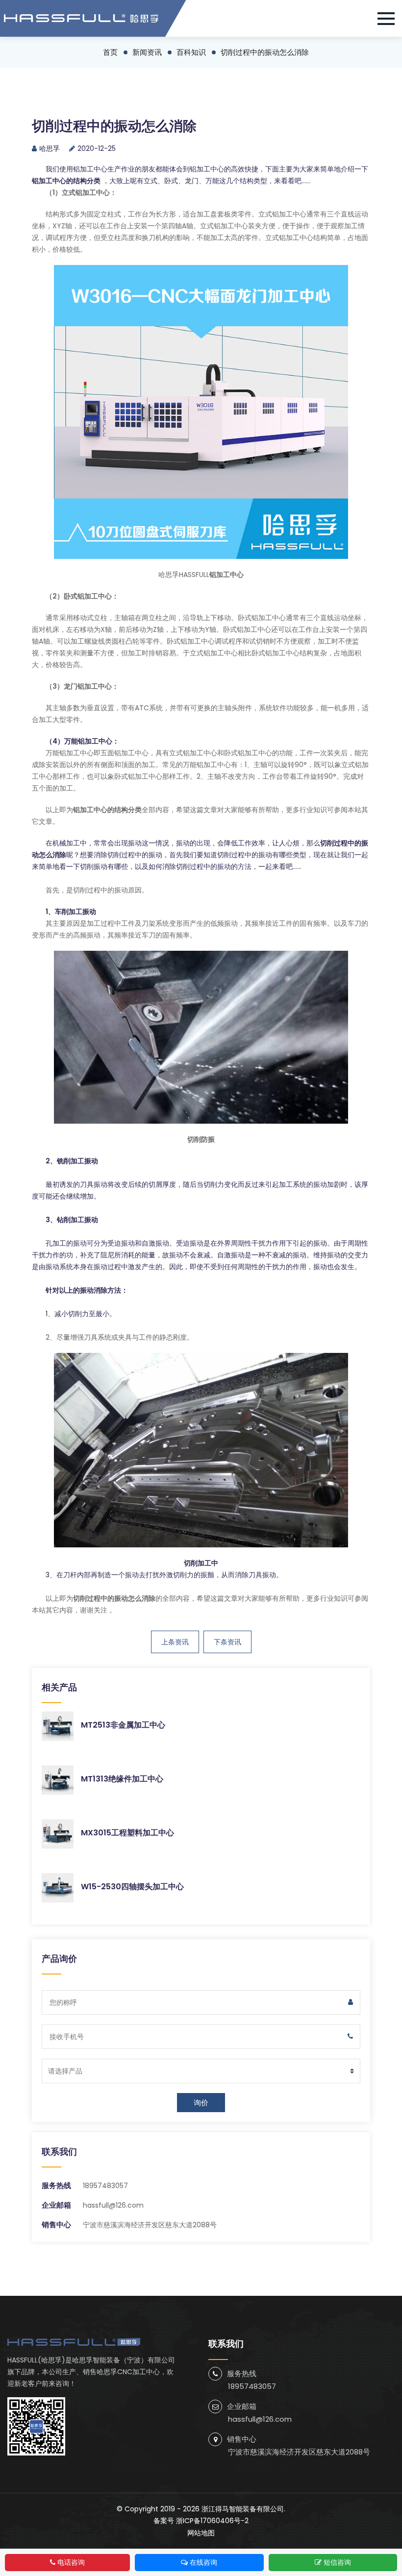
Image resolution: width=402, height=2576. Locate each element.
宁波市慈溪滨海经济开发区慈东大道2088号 (299, 2452)
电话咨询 (71, 2562)
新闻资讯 (147, 52)
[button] (390, 19)
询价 (201, 2103)
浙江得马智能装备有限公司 (243, 2509)
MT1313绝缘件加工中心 (122, 1779)
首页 (110, 52)
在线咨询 (203, 2562)
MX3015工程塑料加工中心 (127, 1833)
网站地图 (201, 2533)
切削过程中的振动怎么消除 (265, 52)
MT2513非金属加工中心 (123, 1725)
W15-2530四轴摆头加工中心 (132, 1887)
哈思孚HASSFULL (184, 575)
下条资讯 (227, 1642)
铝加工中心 (90, 169)
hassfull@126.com (113, 2205)
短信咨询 (337, 2562)
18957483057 (105, 2186)
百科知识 (191, 52)
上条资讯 (175, 1642)
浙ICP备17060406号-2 (212, 2521)
